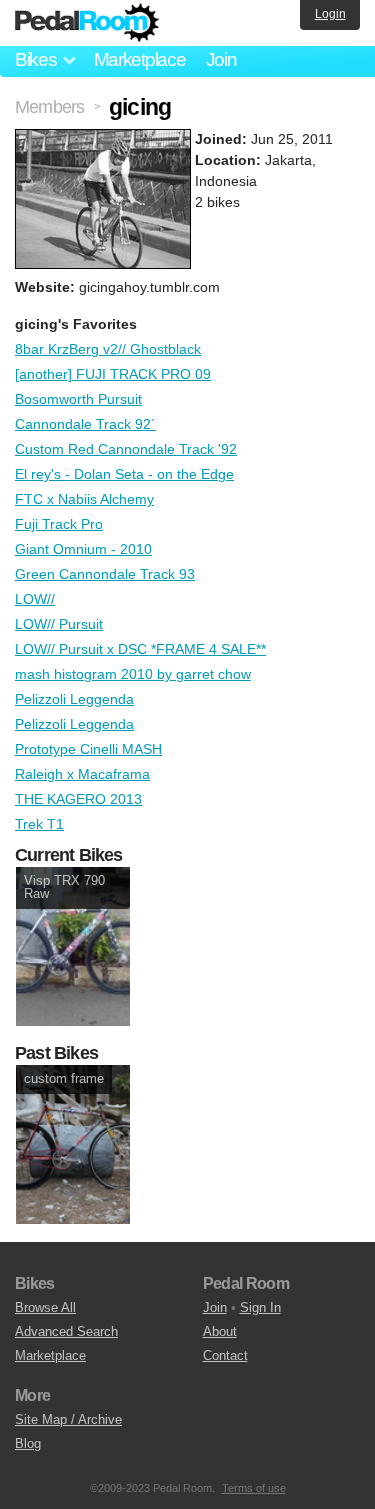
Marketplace (140, 59)
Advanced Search (66, 1331)
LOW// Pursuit (59, 624)
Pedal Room (87, 23)
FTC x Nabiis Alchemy (84, 499)
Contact (225, 1355)
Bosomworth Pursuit (78, 399)
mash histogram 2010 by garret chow (133, 674)
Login (330, 14)
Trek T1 (39, 824)
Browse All (45, 1307)
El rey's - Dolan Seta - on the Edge (124, 474)
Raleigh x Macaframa (82, 774)
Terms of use (254, 1488)
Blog (28, 1443)
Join (221, 59)
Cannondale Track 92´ (85, 424)
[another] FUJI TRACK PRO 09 (113, 374)
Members (49, 107)
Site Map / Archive (68, 1419)
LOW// (35, 599)
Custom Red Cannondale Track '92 (126, 449)
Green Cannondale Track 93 (105, 574)
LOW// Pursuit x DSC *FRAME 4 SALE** (140, 649)
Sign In (260, 1307)
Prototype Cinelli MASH (88, 749)
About (220, 1331)
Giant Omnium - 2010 (83, 549)
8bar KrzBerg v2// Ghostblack (108, 349)
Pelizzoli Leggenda (74, 699)
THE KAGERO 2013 (78, 799)
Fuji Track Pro (59, 524)
